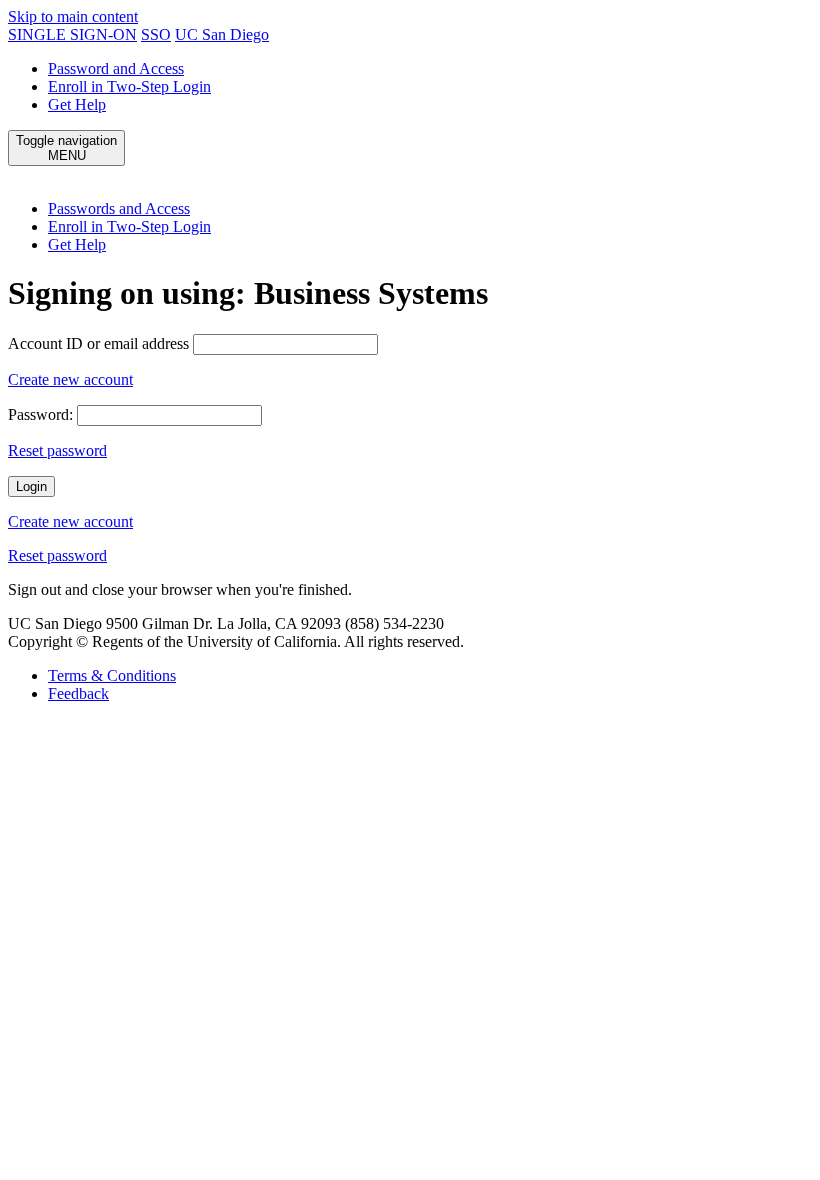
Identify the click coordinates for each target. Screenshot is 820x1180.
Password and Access (116, 68)
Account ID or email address (98, 343)
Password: (40, 414)
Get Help (77, 104)
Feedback (78, 693)
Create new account (70, 379)
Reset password (57, 450)
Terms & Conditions (112, 675)
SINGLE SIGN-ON (72, 34)
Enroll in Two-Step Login (129, 86)
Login (31, 486)
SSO (156, 34)
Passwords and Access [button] (119, 208)
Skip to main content (73, 16)
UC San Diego (222, 34)
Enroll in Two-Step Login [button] (129, 226)
